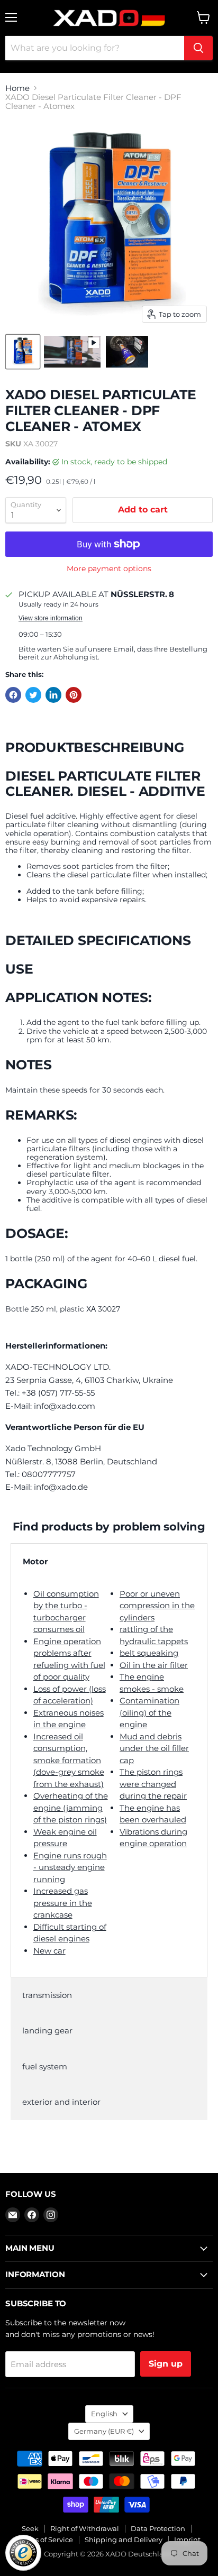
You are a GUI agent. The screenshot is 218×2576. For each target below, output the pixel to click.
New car (49, 1951)
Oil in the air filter (154, 1665)
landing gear (47, 2030)
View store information (51, 618)
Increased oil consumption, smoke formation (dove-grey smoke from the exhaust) (69, 1760)
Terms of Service (46, 2540)
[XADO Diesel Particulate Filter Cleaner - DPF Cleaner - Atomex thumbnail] (23, 352)
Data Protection (158, 2528)
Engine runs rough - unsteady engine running (70, 1867)
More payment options (109, 569)
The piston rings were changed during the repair (153, 1784)
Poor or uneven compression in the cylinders (157, 1606)
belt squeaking (149, 1653)
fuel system (45, 2066)
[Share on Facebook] (13, 695)
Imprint (187, 2540)
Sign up (166, 2364)
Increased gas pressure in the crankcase (63, 1903)
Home (17, 88)
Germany (104, 2431)
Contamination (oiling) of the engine (149, 1712)
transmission (47, 1995)
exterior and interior (61, 2102)
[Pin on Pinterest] (74, 695)
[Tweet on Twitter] (33, 695)
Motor (35, 1561)
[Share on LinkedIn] (53, 695)
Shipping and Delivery (124, 2540)
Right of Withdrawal (85, 2528)
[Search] (198, 48)
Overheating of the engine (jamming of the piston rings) (71, 1808)
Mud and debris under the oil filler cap (154, 1748)
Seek (30, 2528)
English (104, 2414)
